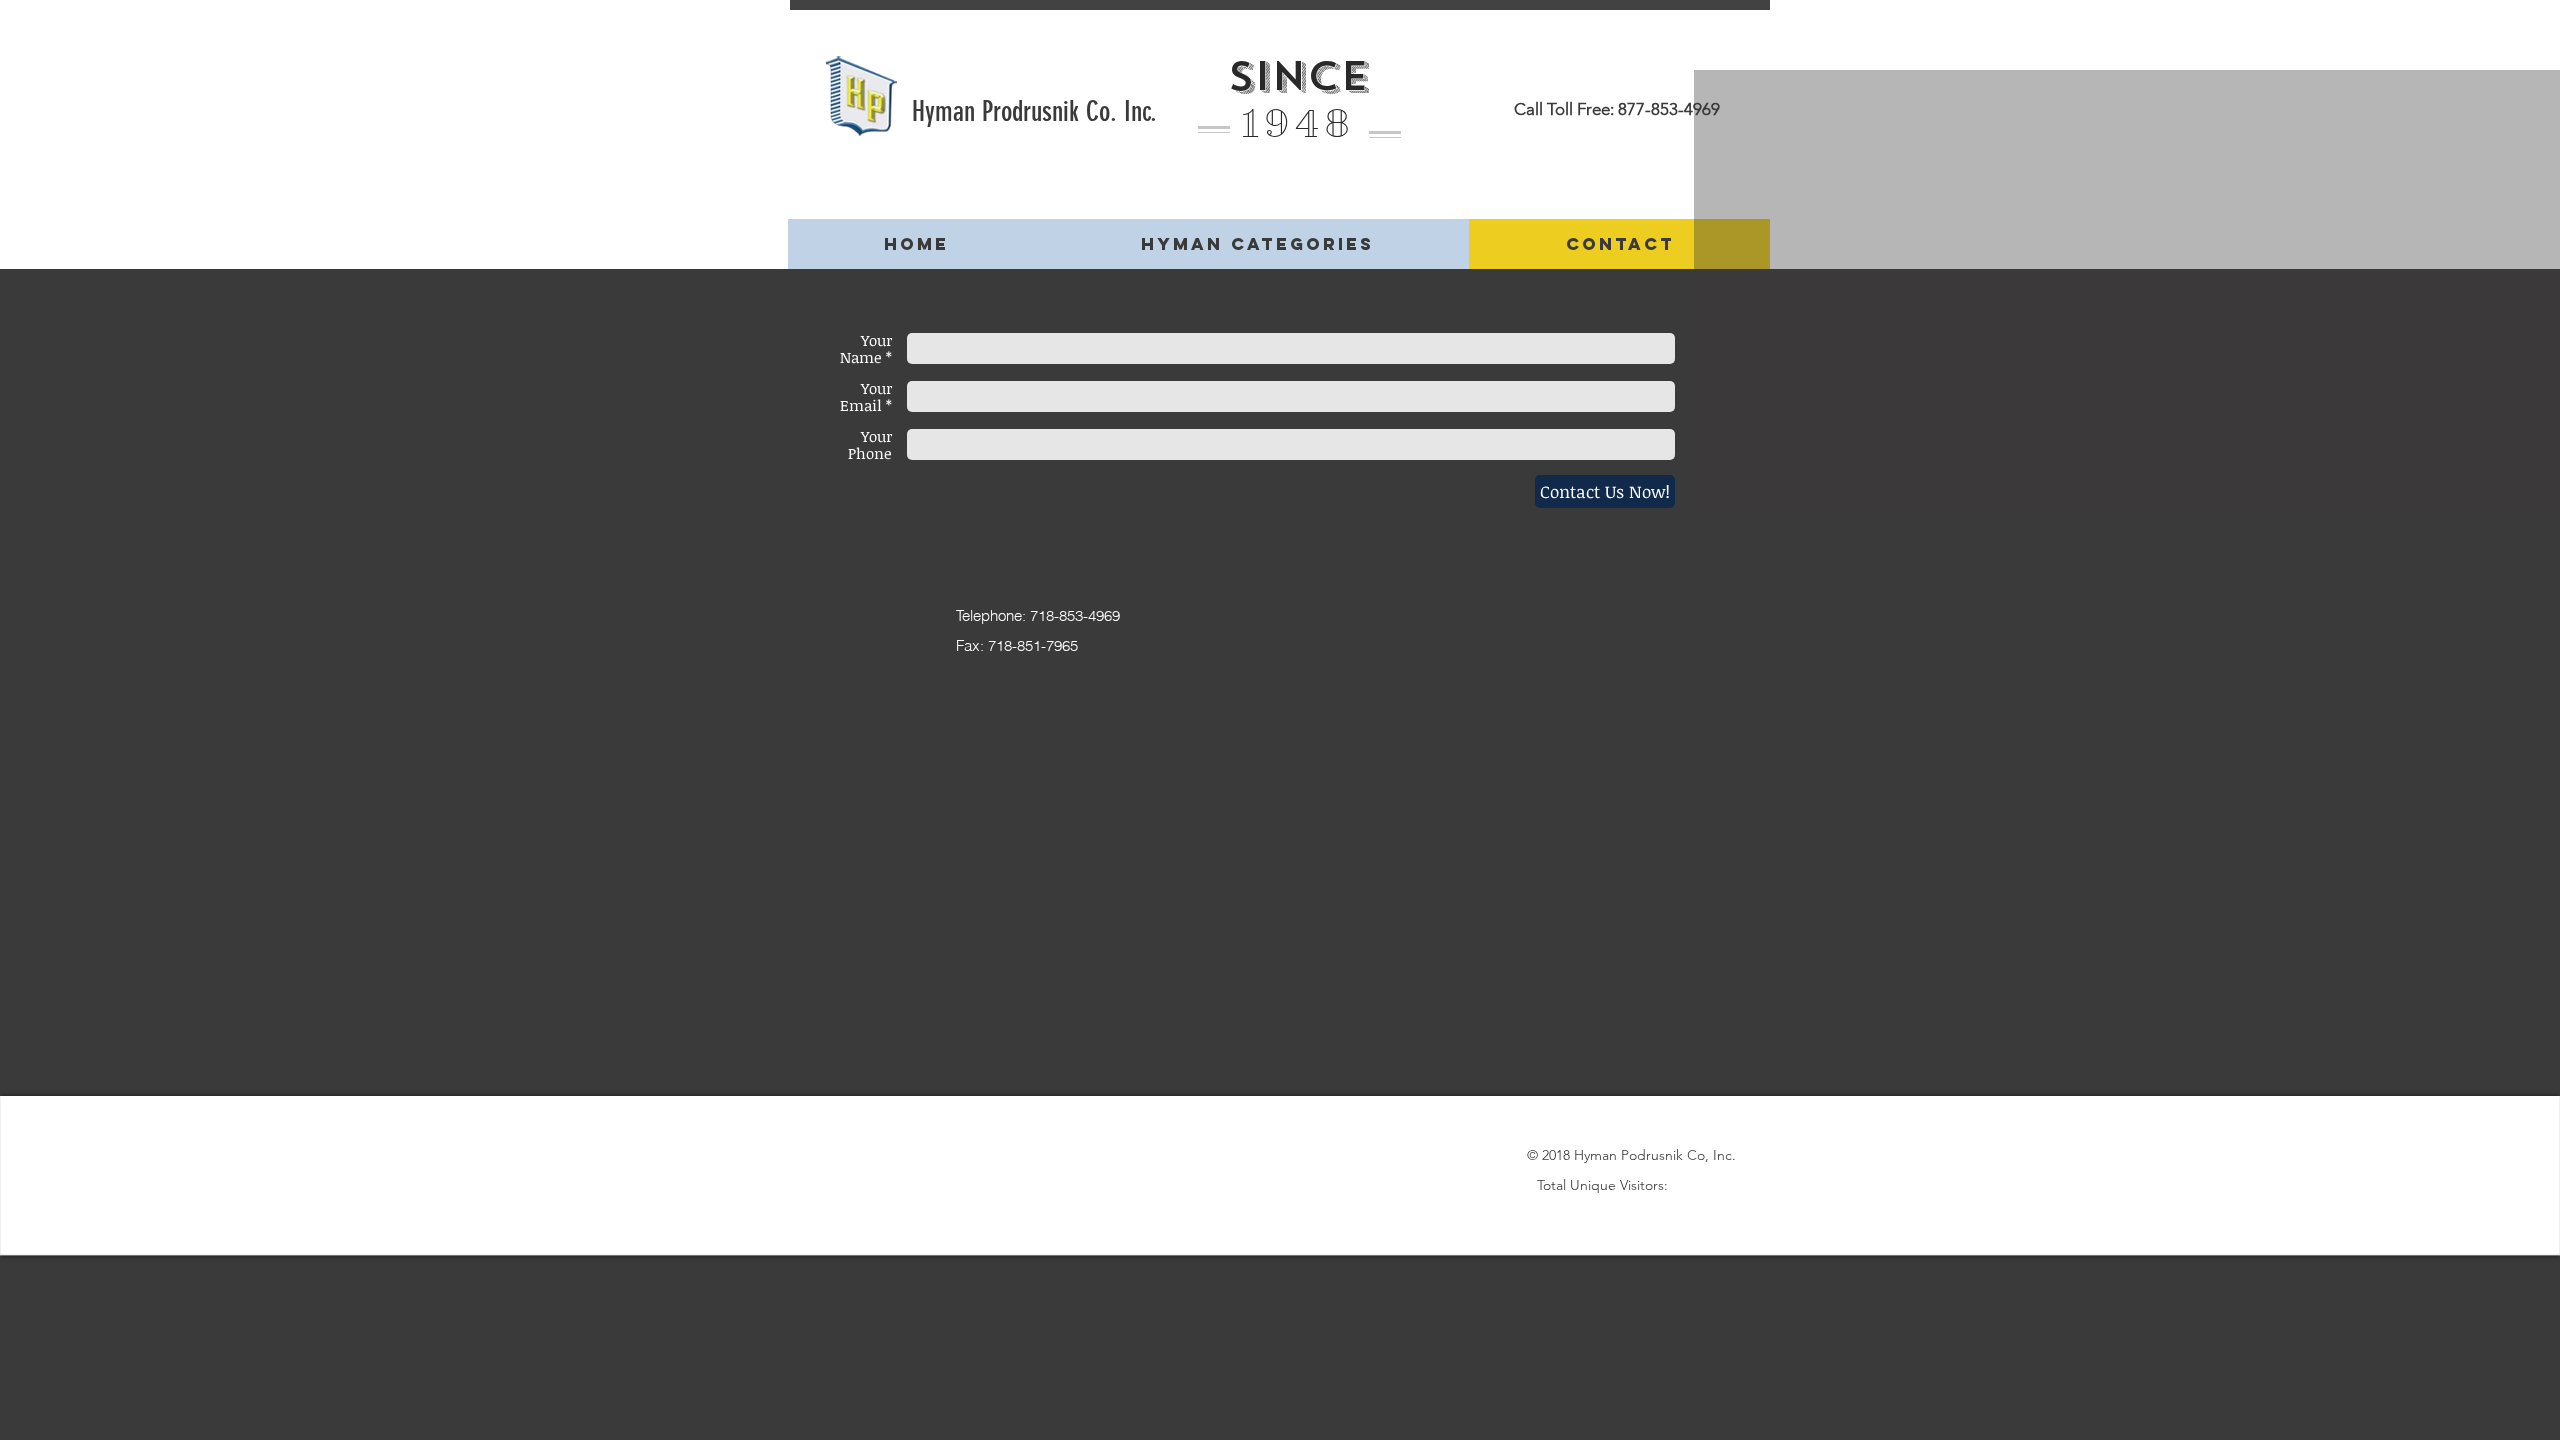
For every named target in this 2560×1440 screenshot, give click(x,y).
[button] (1256, 244)
